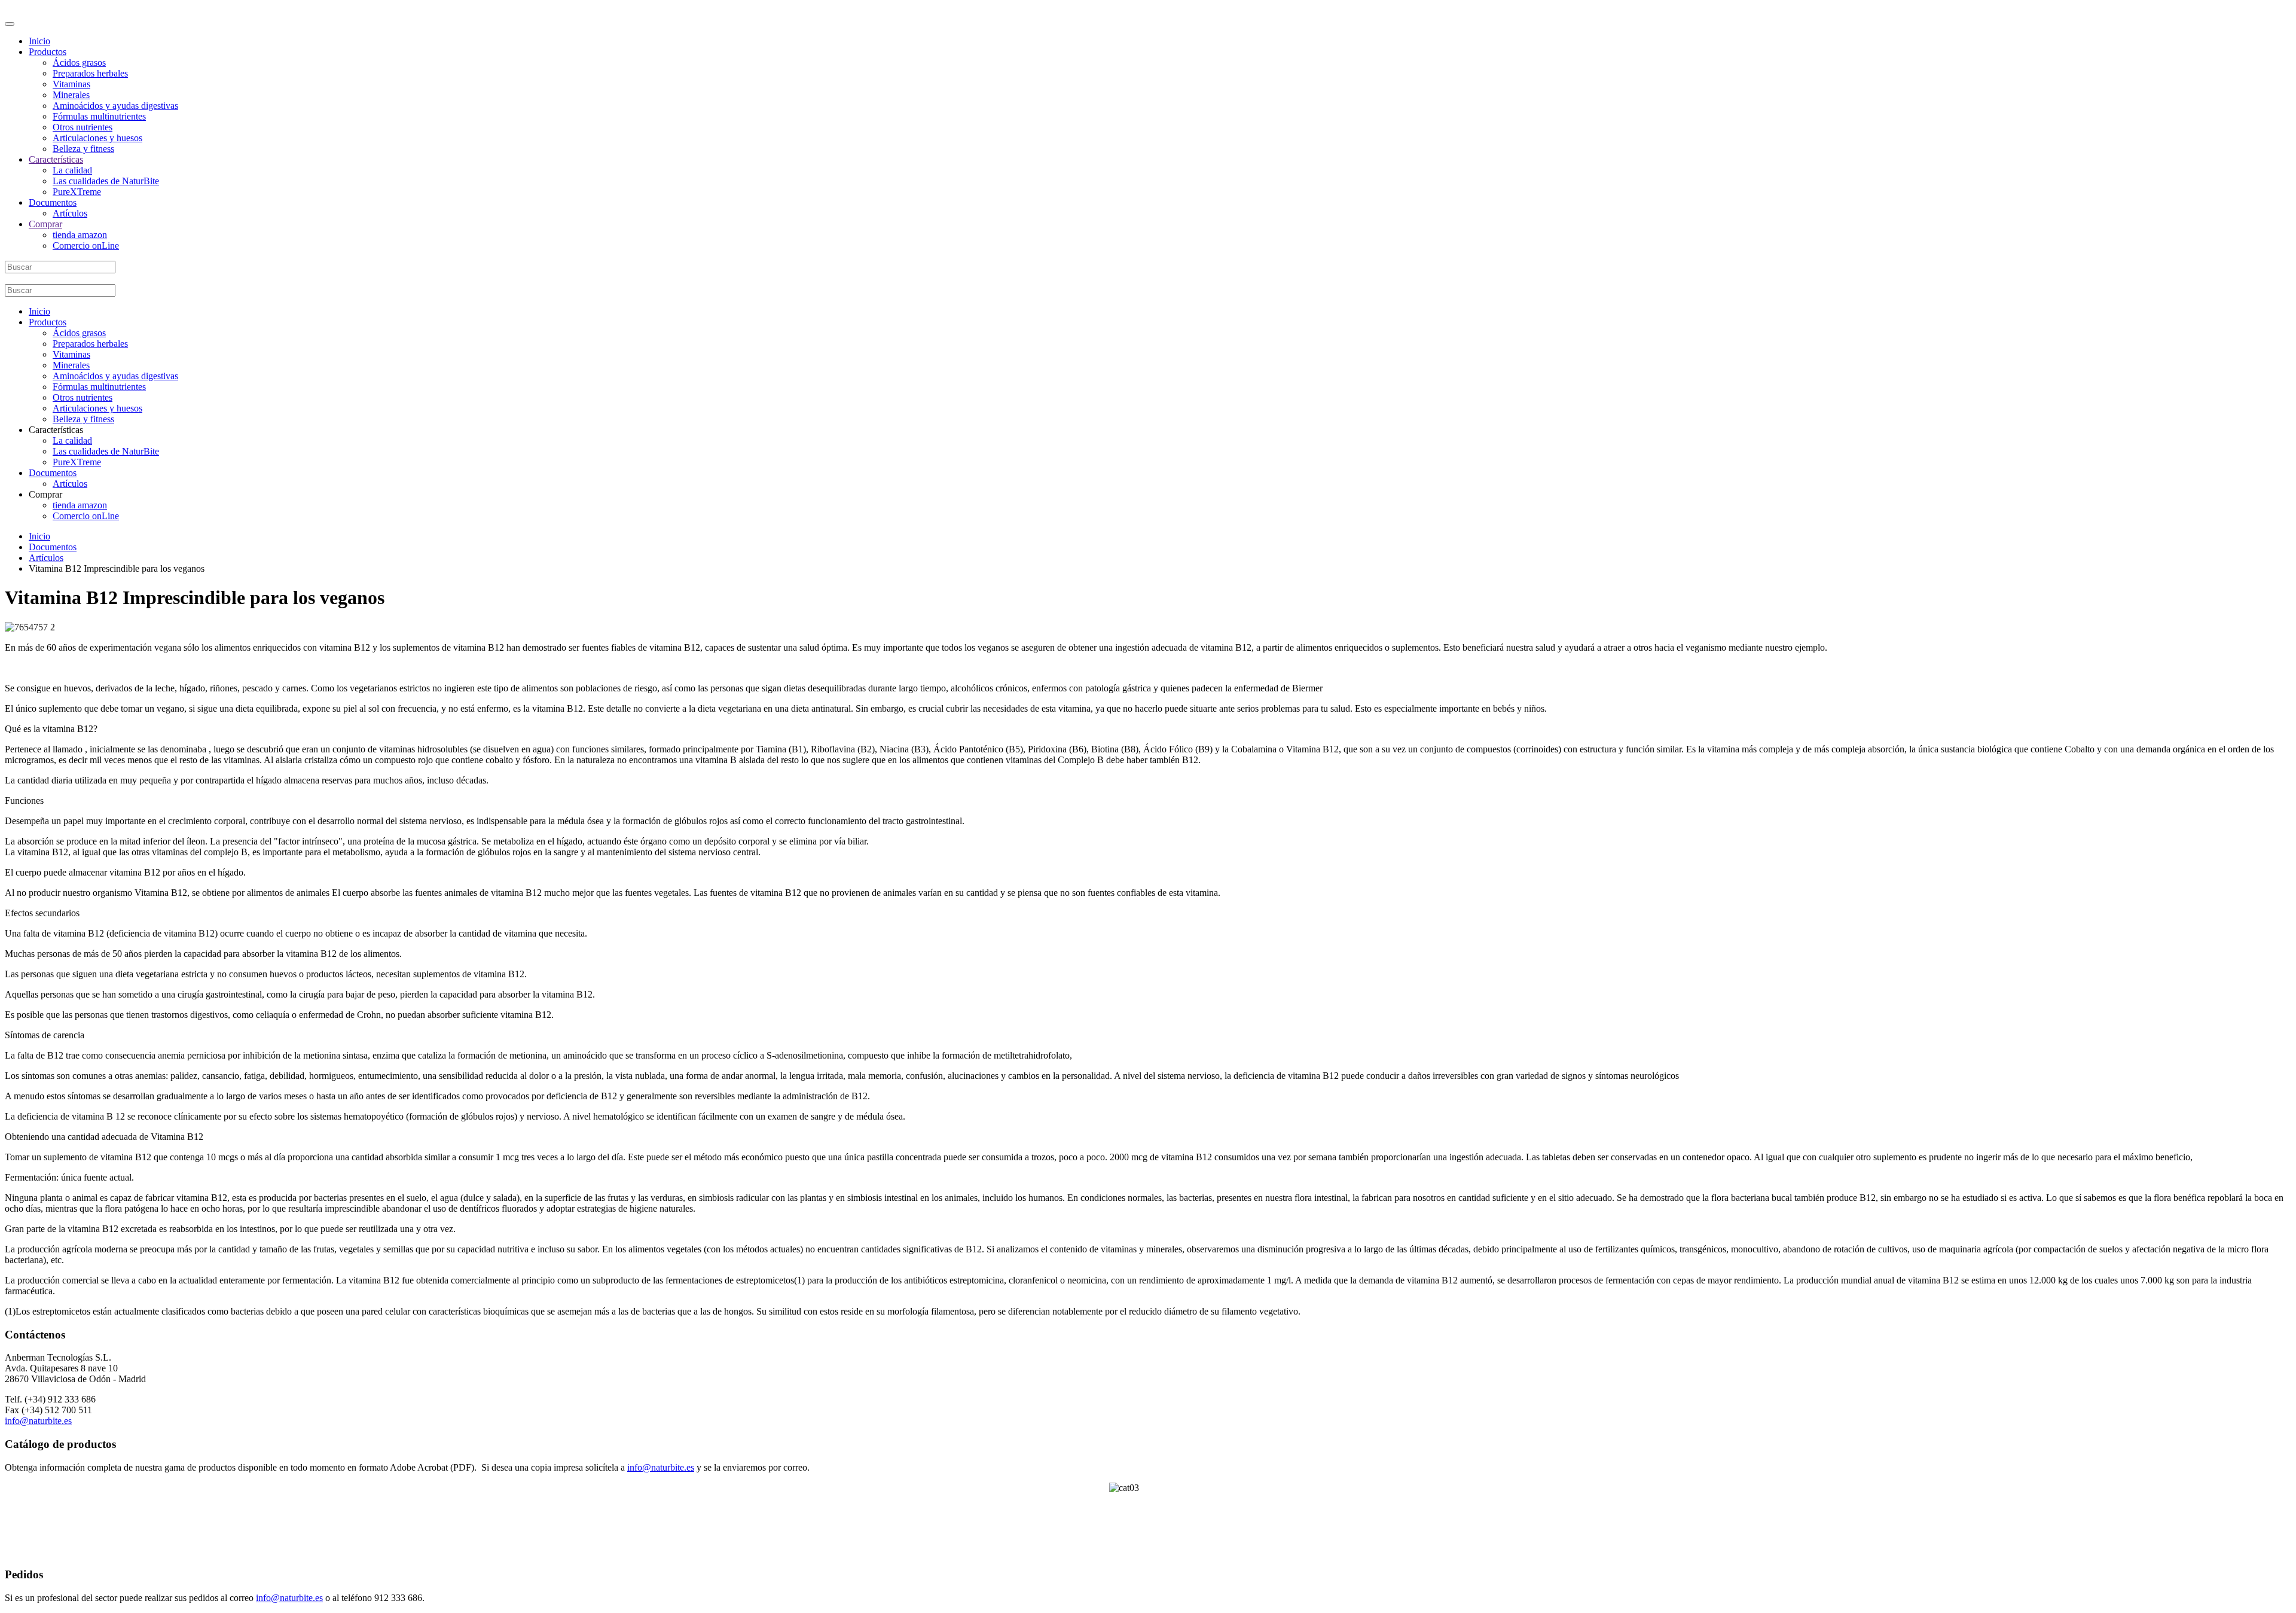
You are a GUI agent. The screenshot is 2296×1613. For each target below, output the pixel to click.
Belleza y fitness (83, 149)
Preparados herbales (90, 73)
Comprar (45, 224)
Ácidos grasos (79, 62)
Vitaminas (71, 84)
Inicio (39, 41)
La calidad (72, 170)
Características (56, 159)
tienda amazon (80, 235)
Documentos (53, 202)
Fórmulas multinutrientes (99, 116)
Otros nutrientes (83, 127)
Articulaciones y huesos (97, 138)
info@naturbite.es (38, 1421)
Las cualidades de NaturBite (106, 181)
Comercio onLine (86, 246)
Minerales (71, 95)
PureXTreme (77, 192)
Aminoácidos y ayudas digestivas (115, 106)
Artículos (70, 213)
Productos (48, 52)
